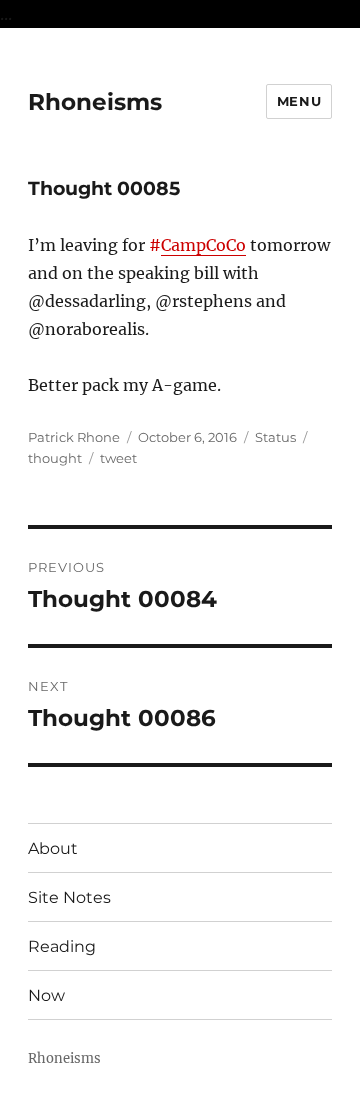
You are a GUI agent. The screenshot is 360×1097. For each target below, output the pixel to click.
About (53, 848)
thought (55, 458)
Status (275, 437)
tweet (118, 458)
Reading (62, 946)
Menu (299, 101)
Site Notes (69, 897)
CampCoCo (203, 245)
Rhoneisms (95, 102)
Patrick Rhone (74, 437)
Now (46, 995)
